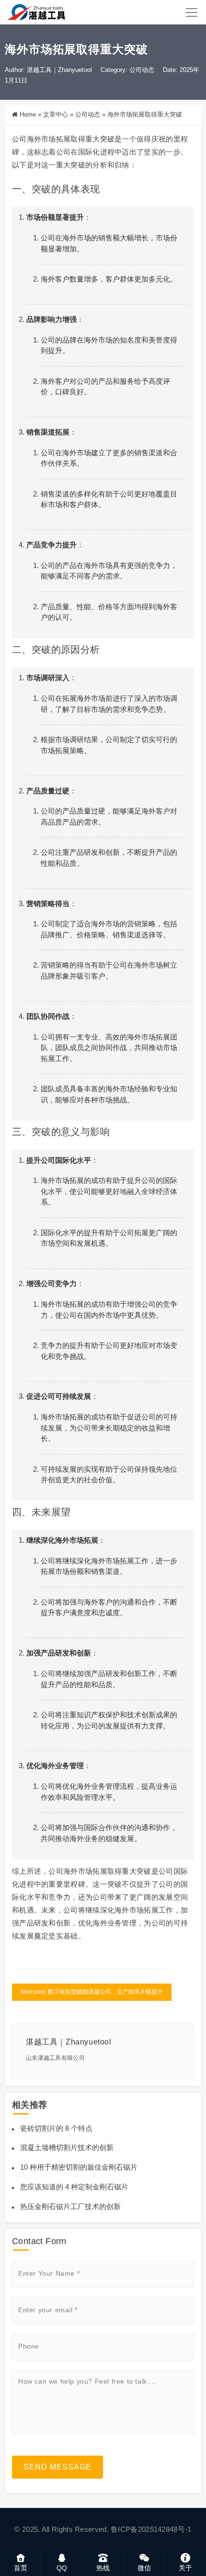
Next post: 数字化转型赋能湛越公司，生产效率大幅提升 (92, 1992)
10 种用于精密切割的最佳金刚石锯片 (79, 2167)
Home (28, 114)
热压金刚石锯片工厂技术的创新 (70, 2206)
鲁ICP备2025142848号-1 (151, 2529)
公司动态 (142, 70)
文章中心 (56, 114)
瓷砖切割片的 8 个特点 (56, 2128)
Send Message (57, 2467)
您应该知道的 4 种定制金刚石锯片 (74, 2187)
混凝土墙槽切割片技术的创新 (67, 2147)
